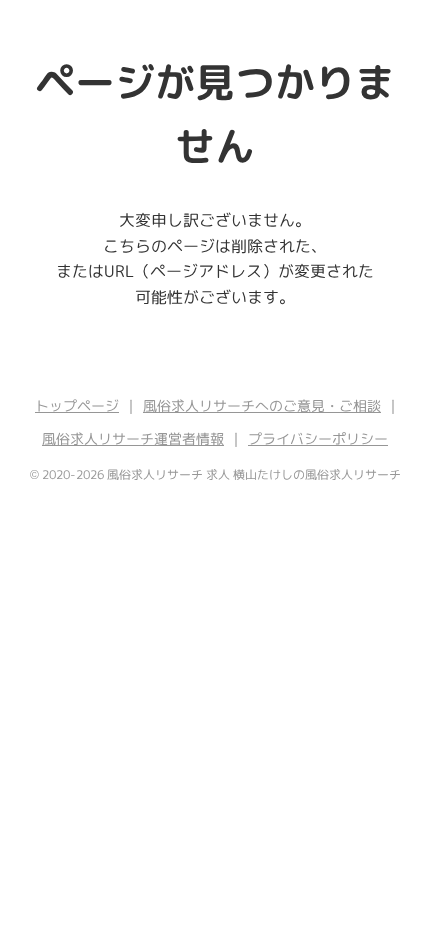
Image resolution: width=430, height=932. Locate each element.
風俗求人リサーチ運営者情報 (133, 438)
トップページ (77, 405)
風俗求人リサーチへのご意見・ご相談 (262, 405)
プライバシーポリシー (318, 438)
